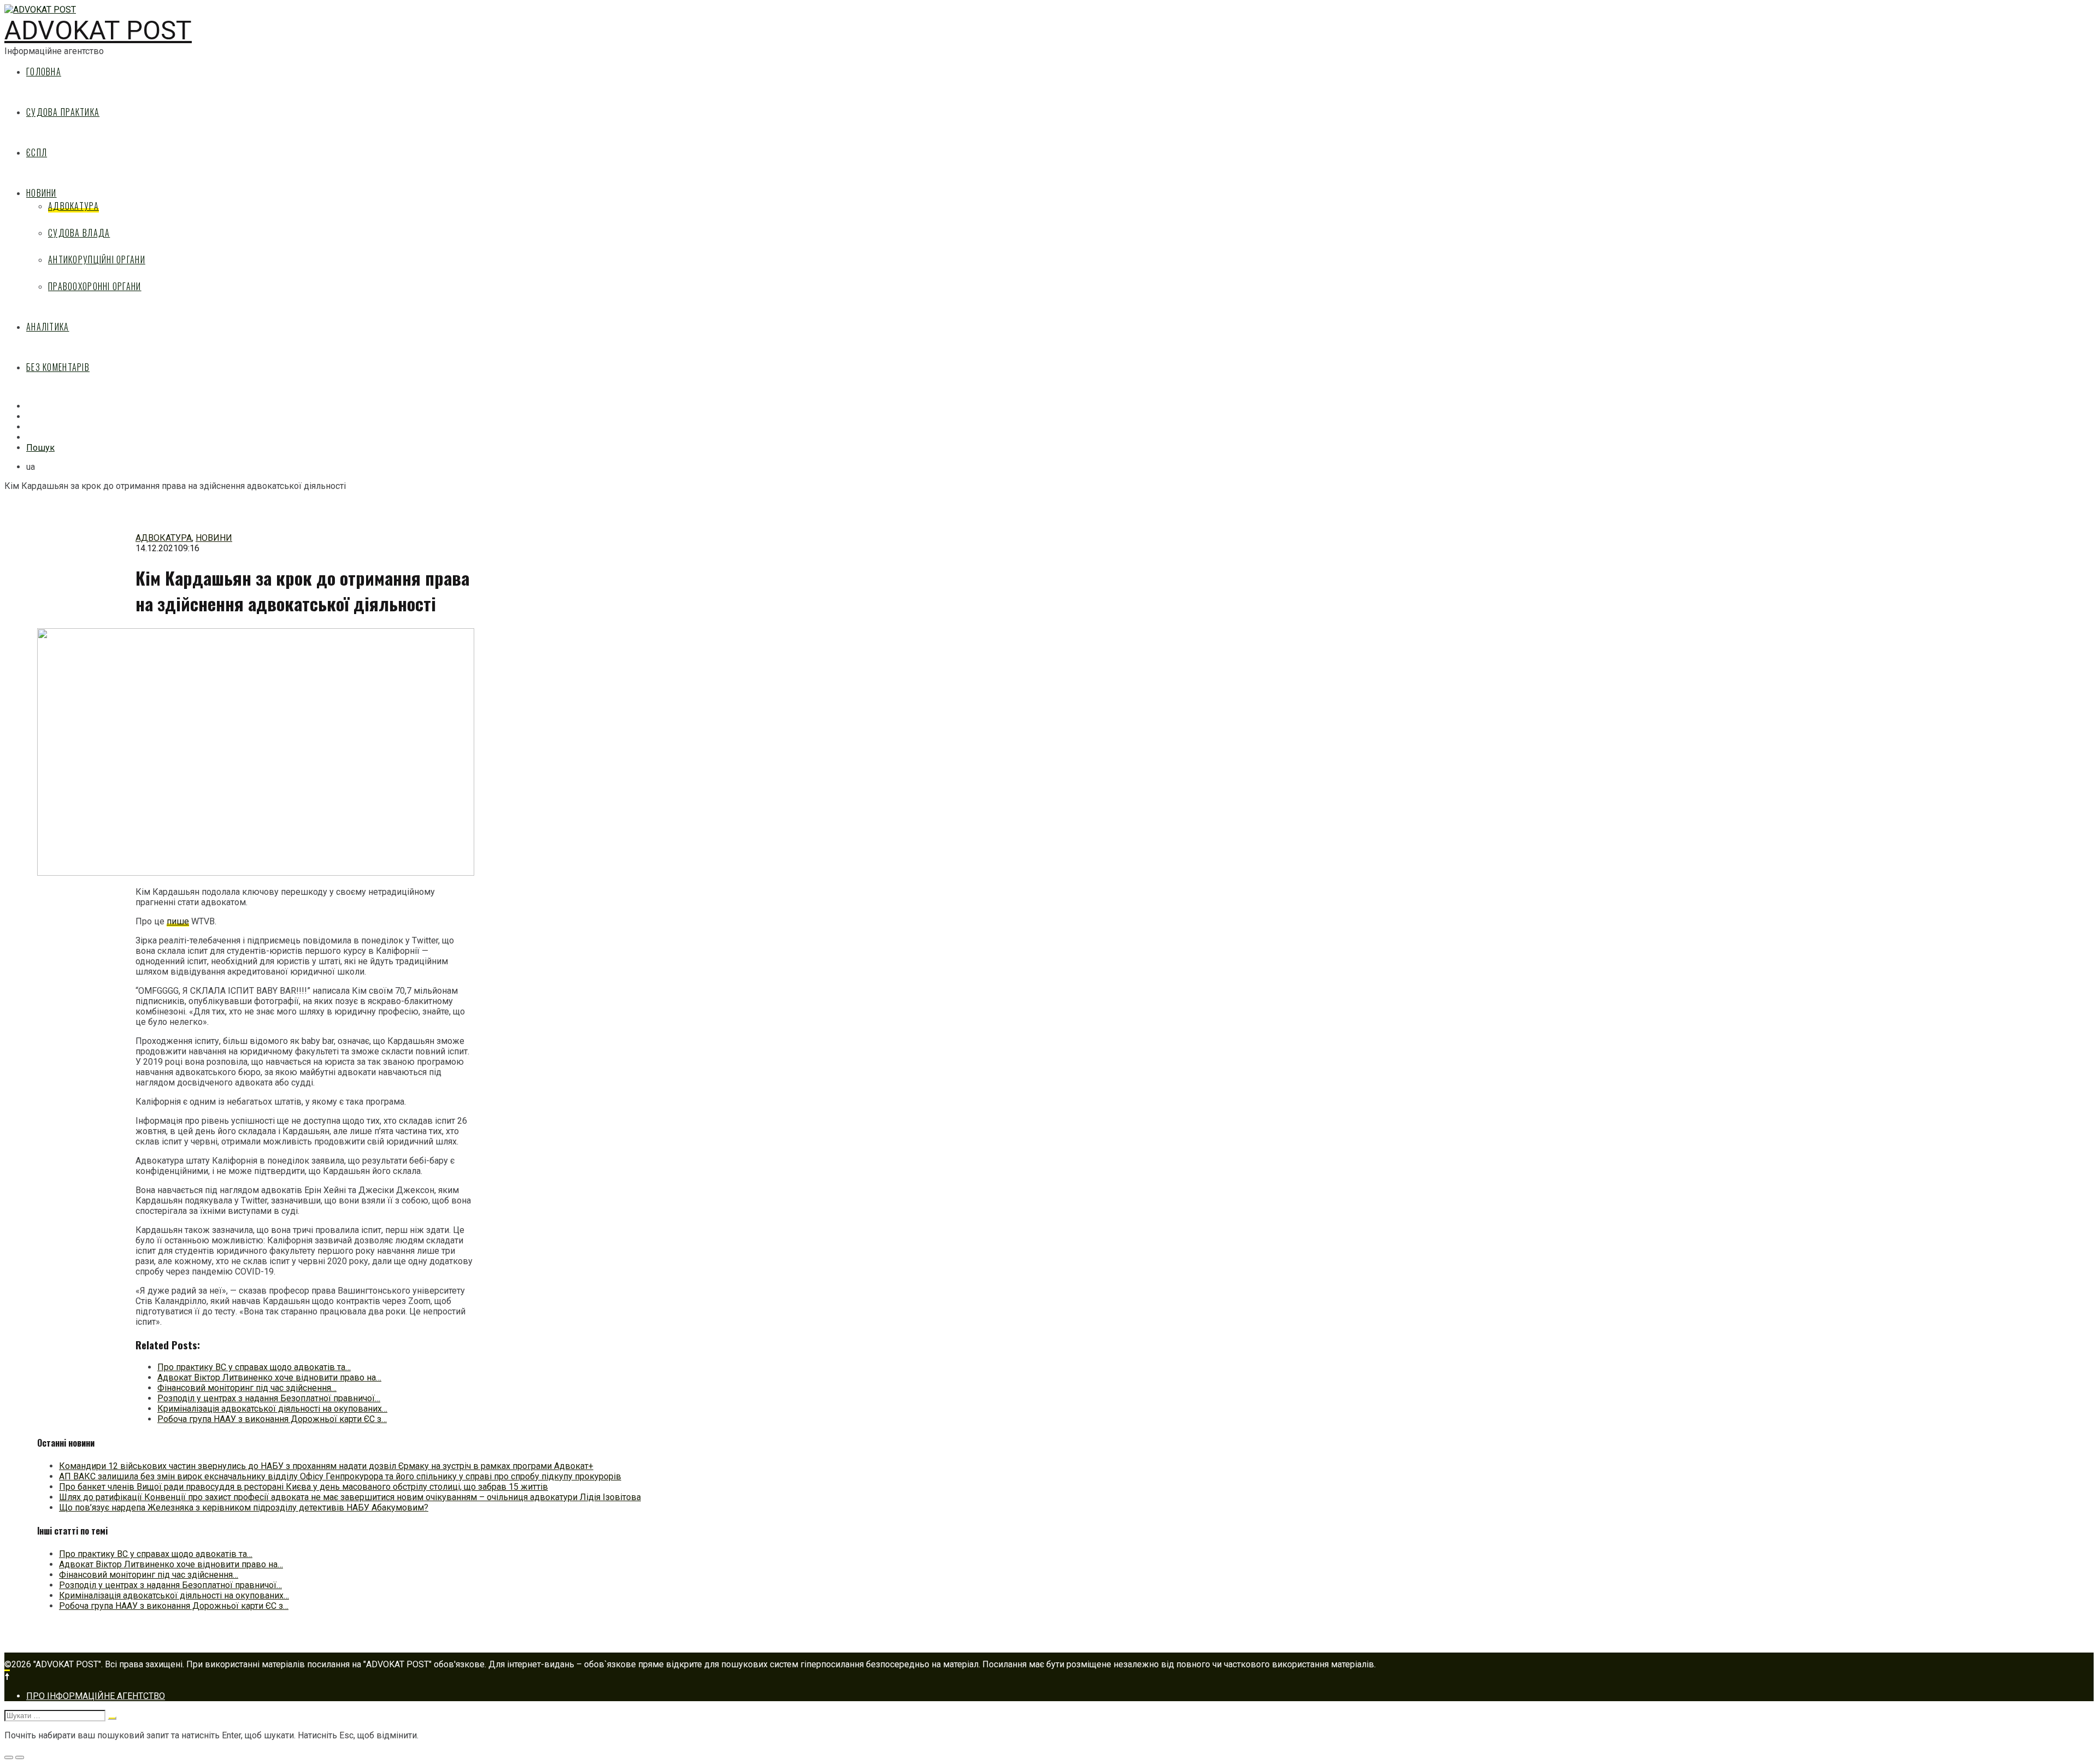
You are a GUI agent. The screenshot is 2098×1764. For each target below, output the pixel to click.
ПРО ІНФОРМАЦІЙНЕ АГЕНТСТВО (96, 1696)
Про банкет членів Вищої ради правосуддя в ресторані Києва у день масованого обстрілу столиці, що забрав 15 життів (303, 1487)
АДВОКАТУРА (73, 206)
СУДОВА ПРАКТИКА (63, 112)
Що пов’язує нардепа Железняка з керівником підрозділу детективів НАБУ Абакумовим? (244, 1508)
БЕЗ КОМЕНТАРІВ (58, 367)
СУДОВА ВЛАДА (79, 233)
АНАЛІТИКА (48, 327)
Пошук (40, 448)
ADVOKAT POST (98, 30)
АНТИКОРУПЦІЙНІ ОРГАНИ (97, 259)
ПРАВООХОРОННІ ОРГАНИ (95, 286)
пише (178, 921)
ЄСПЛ (37, 152)
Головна (44, 72)
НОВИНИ (42, 193)
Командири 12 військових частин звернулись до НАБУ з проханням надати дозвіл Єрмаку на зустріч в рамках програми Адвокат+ (326, 1466)
